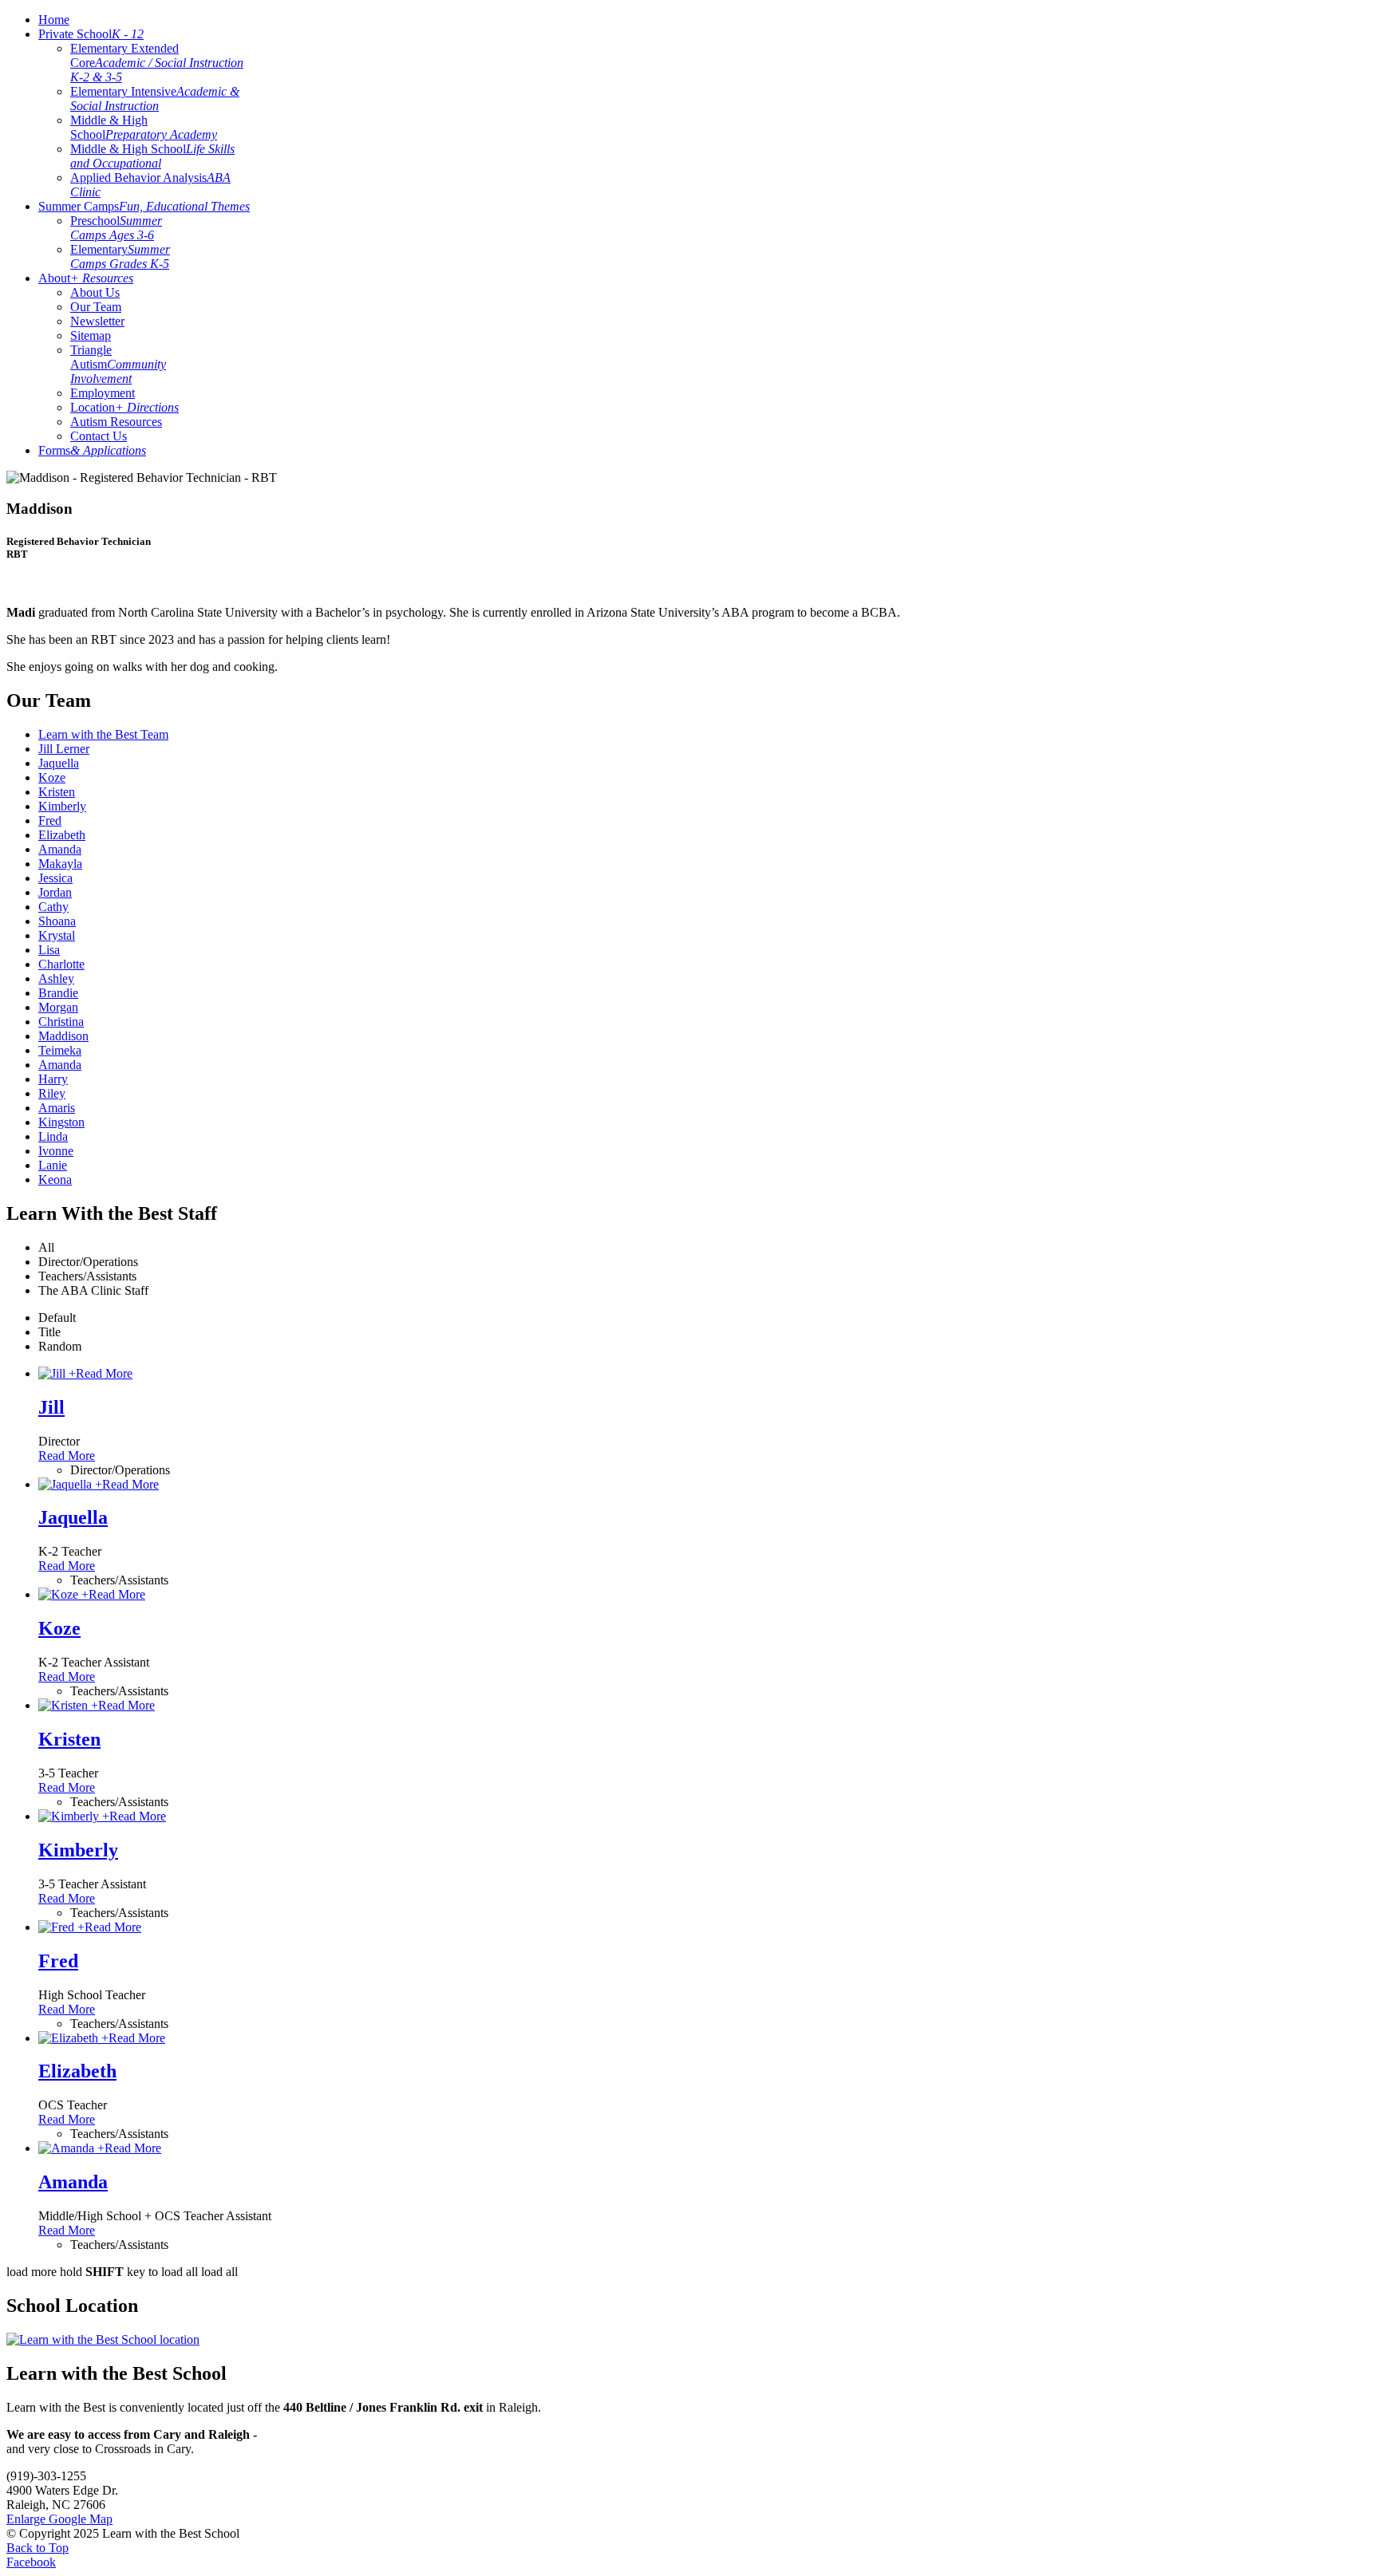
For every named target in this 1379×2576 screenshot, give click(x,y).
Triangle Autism (118, 364)
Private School (91, 34)
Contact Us (99, 436)
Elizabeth (77, 2071)
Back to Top (38, 2548)
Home (54, 20)
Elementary (120, 256)
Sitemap (91, 335)
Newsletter (97, 321)
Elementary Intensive (155, 99)
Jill (51, 1407)
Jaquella (73, 1517)
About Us (95, 292)
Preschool (116, 228)
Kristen (69, 1739)
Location (124, 407)
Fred (58, 1961)
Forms (92, 450)
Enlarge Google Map (59, 2519)
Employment (103, 393)
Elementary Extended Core (157, 63)
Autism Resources (116, 422)
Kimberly (78, 1850)
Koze (59, 1628)
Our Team (96, 307)
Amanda (73, 2182)
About (86, 278)
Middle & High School (144, 127)
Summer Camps (144, 206)
